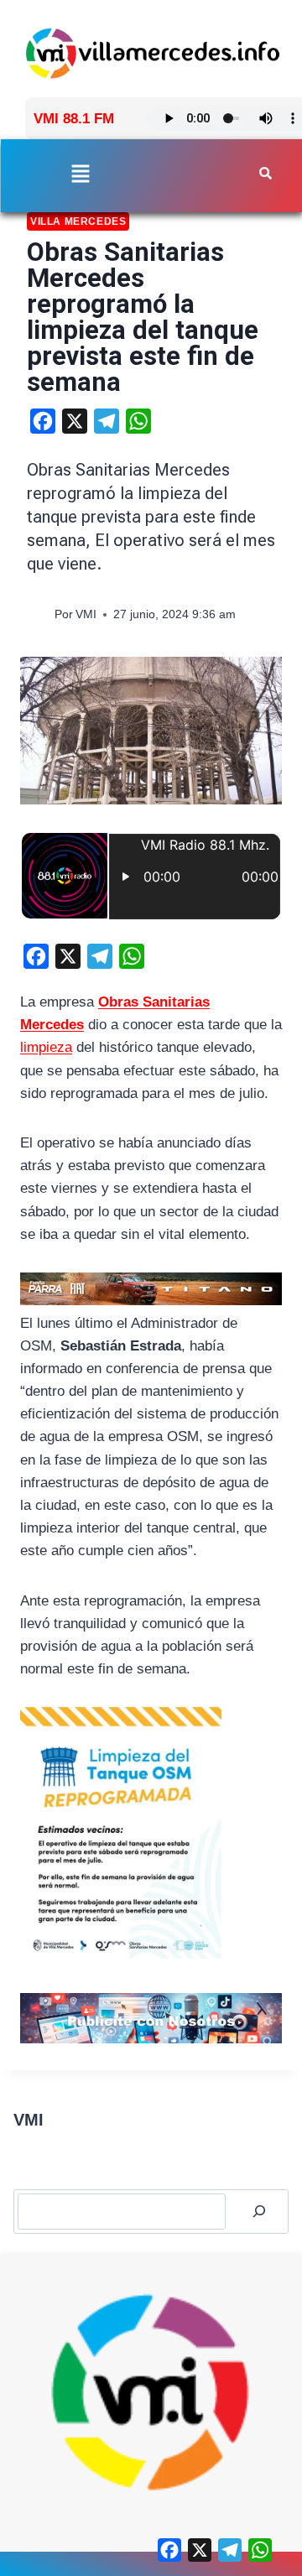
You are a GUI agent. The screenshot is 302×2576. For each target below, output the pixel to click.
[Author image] (37, 615)
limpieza (46, 1047)
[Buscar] (259, 2212)
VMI (86, 614)
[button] (81, 175)
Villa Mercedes (78, 221)
